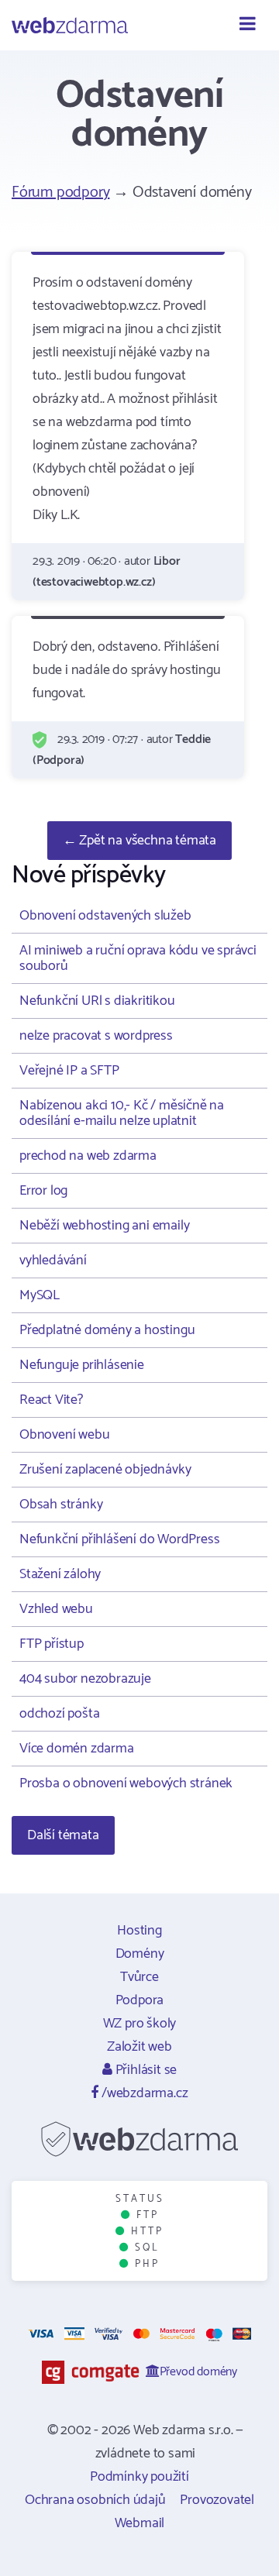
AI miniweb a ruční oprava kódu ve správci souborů (138, 958)
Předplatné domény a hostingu (107, 1330)
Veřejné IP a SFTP (69, 1071)
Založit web (139, 2047)
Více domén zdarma (77, 1749)
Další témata (63, 1835)
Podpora (140, 2000)
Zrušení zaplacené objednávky (105, 1470)
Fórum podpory (60, 193)
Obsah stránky (61, 1505)
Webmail (140, 2523)
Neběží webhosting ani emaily (104, 1226)
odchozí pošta (59, 1714)
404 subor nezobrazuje (85, 1679)
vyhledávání (53, 1260)
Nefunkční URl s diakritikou (97, 1001)
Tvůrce (139, 1977)
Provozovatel (217, 2500)
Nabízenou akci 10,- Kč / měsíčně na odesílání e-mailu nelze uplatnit (122, 1113)
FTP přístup (52, 1644)
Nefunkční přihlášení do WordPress (119, 1539)
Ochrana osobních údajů (95, 2500)
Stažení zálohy (60, 1574)
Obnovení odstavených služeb (105, 916)
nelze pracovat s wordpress (96, 1036)
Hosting (139, 1931)
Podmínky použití (139, 2477)
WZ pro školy (140, 2024)
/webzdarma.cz (143, 2093)
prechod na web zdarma (88, 1156)
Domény (140, 1954)
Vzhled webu (56, 1609)
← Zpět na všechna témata (139, 841)
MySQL (40, 1295)
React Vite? (51, 1400)
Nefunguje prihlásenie (82, 1365)
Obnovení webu (64, 1435)
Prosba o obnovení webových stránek (126, 1783)
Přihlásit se (145, 2070)
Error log (43, 1191)
